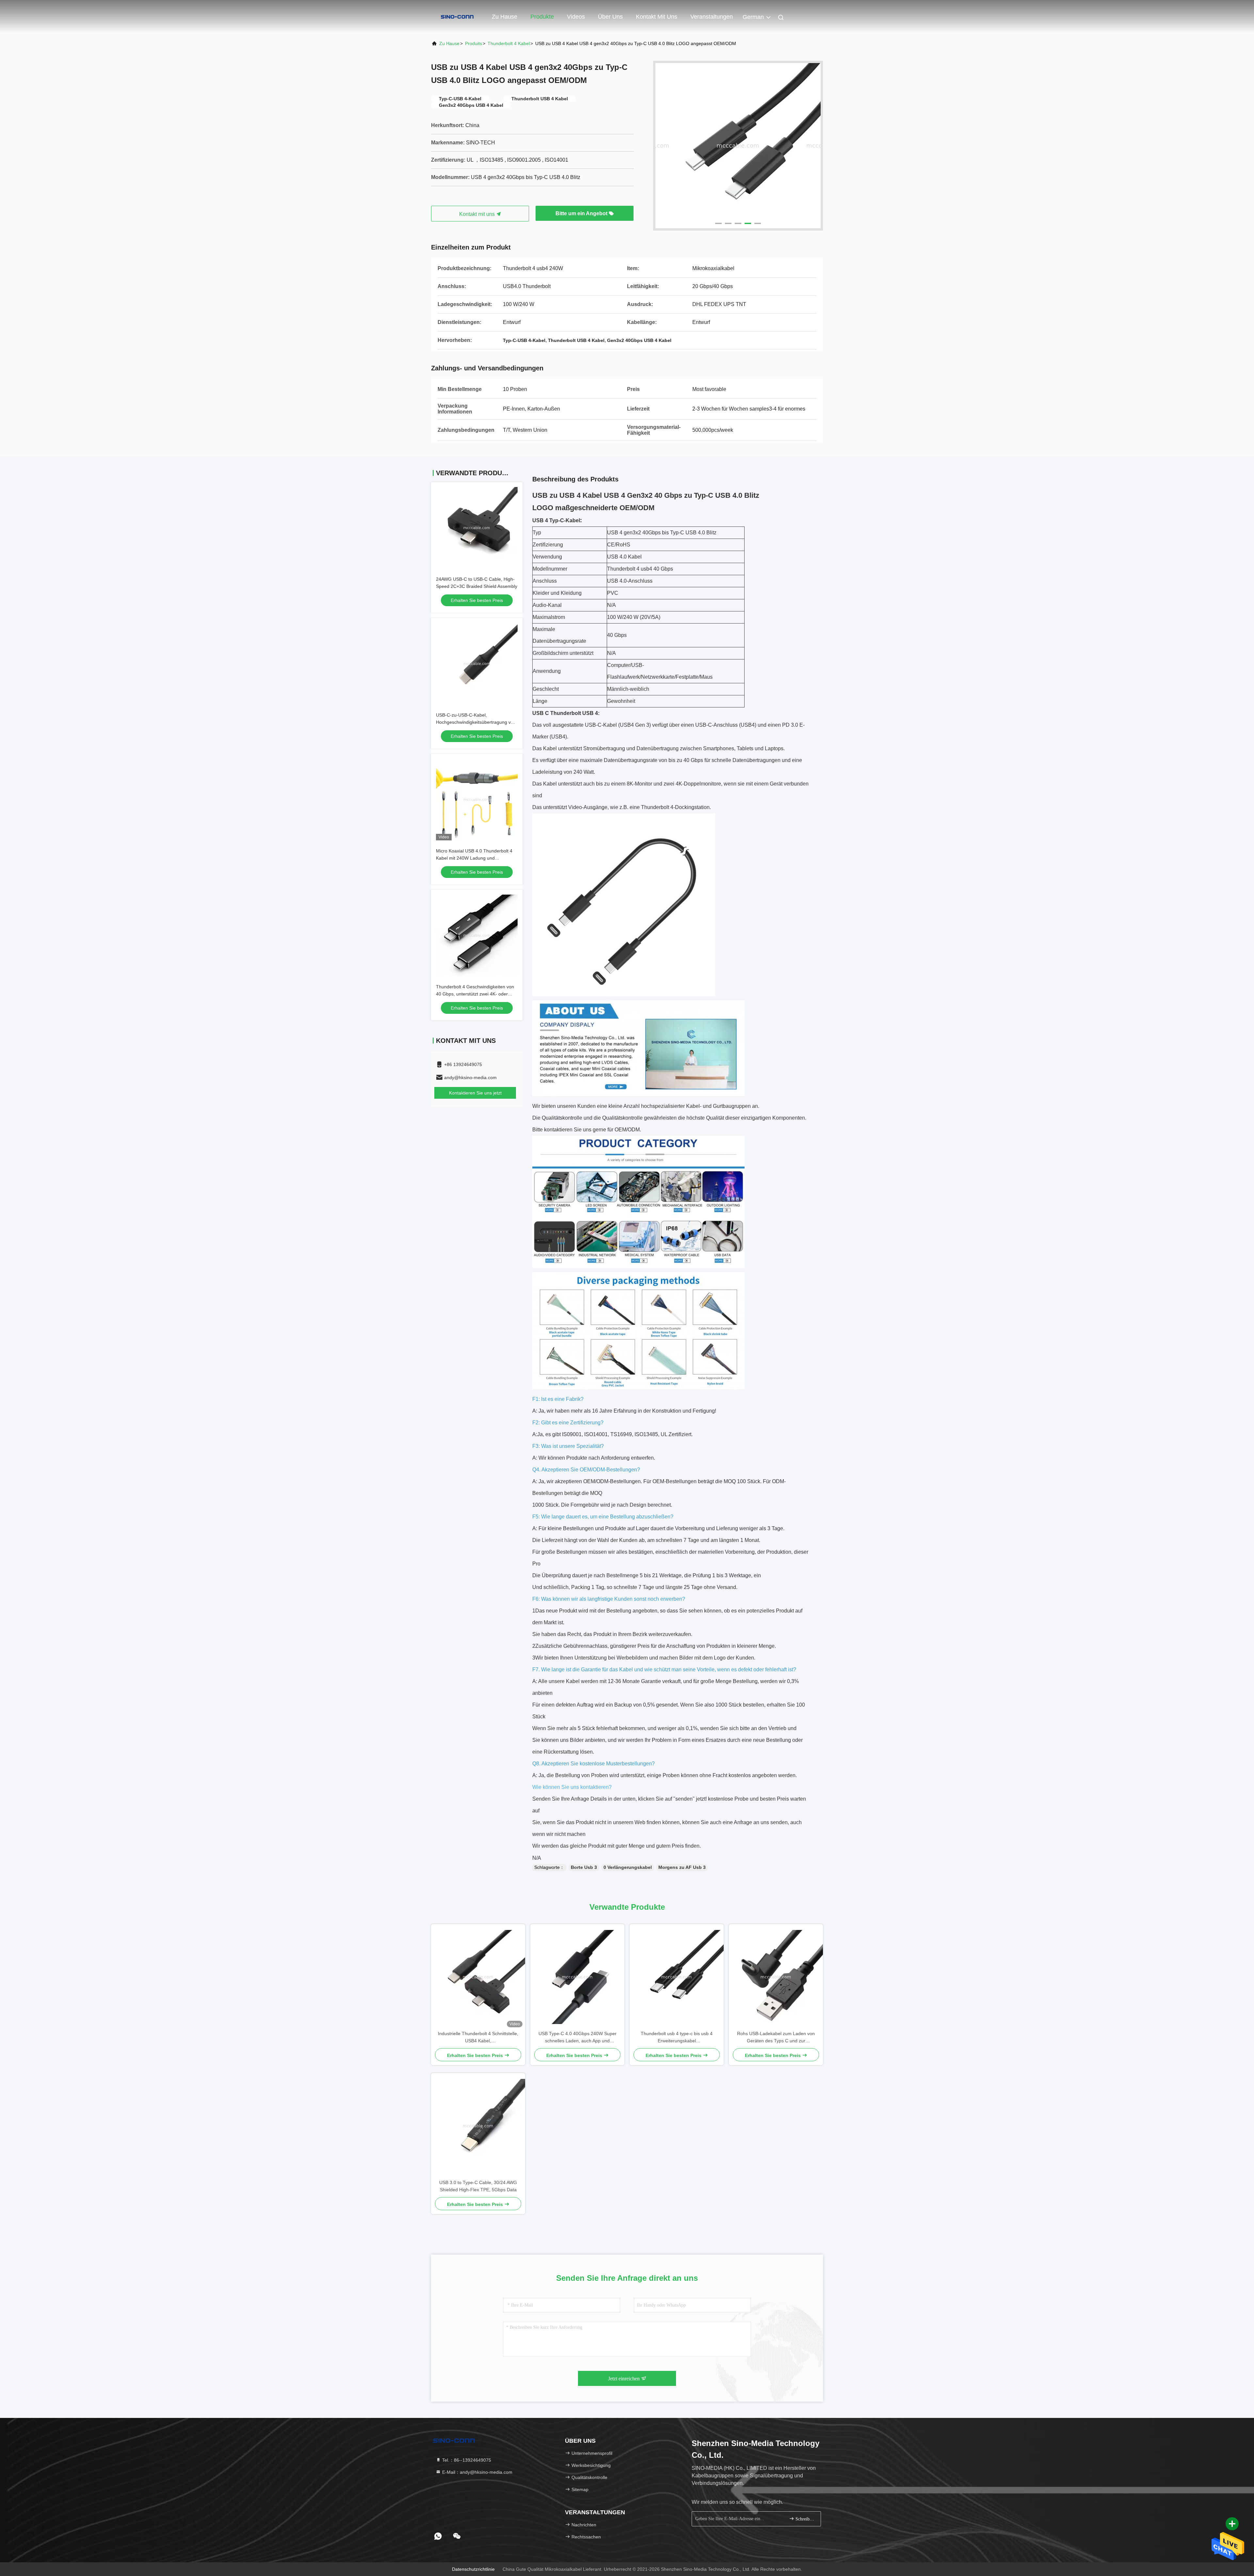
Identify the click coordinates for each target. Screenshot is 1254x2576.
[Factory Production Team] (738, 146)
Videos (576, 17)
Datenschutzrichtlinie (473, 2569)
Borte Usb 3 (584, 1867)
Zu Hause (505, 17)
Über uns (610, 17)
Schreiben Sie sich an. (805, 2519)
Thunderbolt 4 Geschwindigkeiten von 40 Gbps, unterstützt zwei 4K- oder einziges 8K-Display (475, 994)
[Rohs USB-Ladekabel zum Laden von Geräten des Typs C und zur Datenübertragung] (776, 1977)
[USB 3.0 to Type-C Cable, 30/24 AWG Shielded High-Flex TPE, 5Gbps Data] (478, 2126)
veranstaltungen (712, 17)
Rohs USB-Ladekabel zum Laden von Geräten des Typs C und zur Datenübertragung (776, 2038)
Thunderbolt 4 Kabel (509, 43)
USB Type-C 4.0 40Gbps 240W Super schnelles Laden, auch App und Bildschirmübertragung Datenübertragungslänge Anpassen (578, 2038)
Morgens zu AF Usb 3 (682, 1867)
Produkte (542, 17)
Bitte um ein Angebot (582, 213)
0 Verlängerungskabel (628, 1867)
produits (474, 43)
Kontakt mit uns (657, 17)
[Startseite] (457, 16)
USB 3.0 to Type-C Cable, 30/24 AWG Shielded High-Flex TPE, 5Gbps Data (478, 2186)
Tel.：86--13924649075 (466, 2460)
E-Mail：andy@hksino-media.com (477, 2472)
